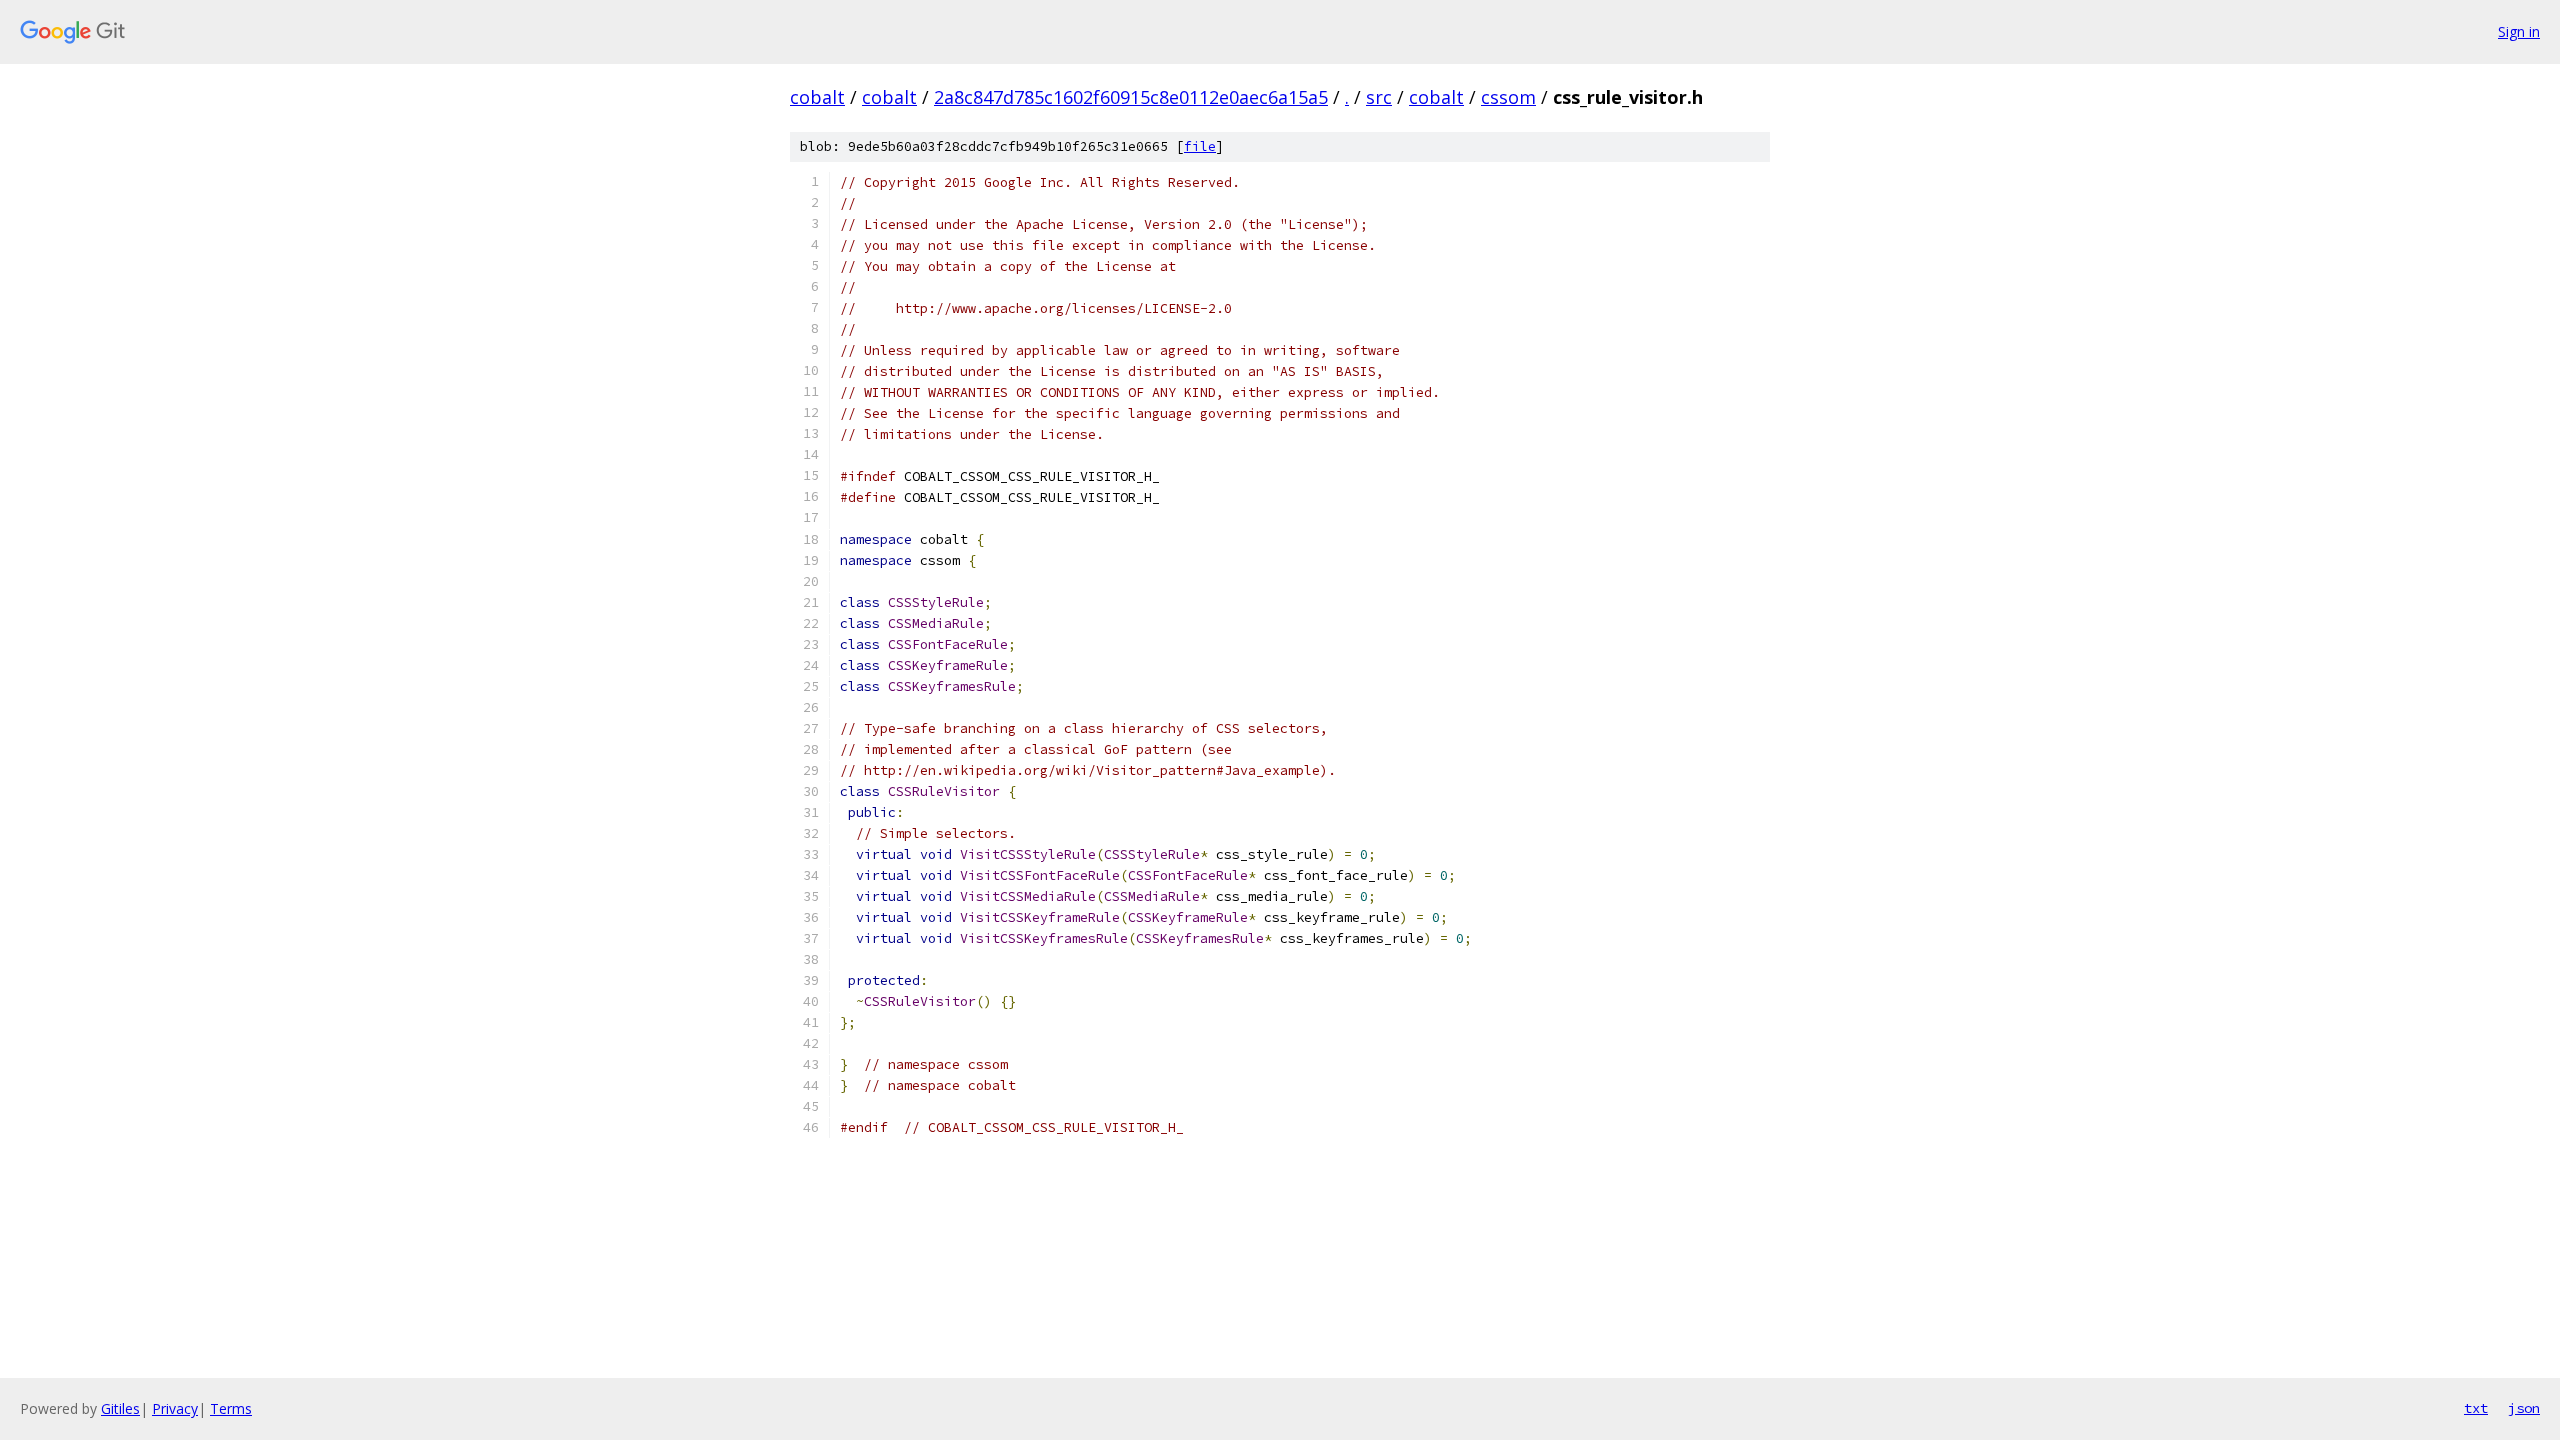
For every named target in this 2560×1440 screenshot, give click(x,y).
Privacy (175, 1408)
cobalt (817, 97)
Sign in (2519, 31)
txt (2476, 1408)
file (1200, 146)
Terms (231, 1408)
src (1379, 97)
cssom (1508, 97)
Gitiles (120, 1408)
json (2524, 1408)
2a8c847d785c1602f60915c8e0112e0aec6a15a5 (1131, 97)
